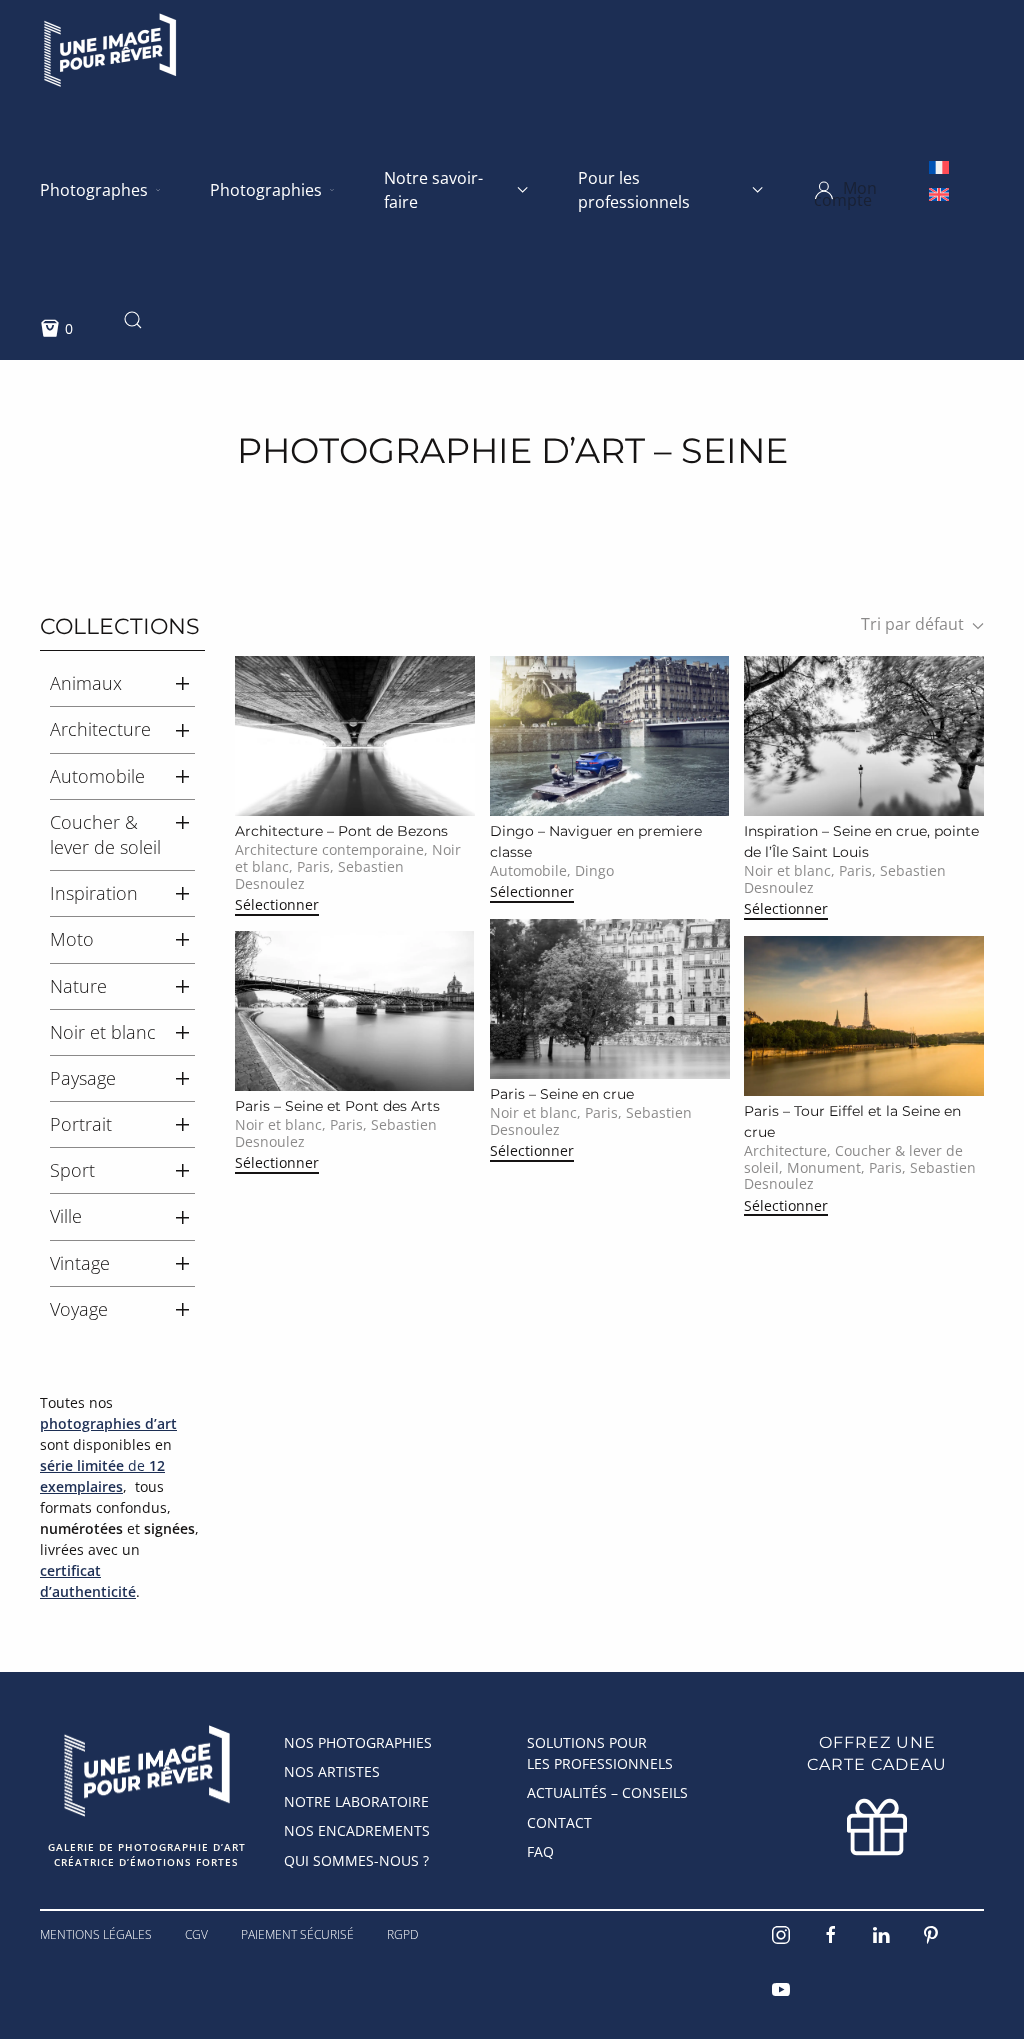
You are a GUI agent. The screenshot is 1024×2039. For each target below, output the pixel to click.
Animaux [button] (86, 683)
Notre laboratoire (356, 1801)
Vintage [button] (80, 1263)
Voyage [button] (79, 1309)
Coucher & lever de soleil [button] (105, 834)
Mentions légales (96, 1934)
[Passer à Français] (939, 166)
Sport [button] (72, 1170)
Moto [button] (72, 939)
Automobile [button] (97, 776)
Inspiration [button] (94, 893)
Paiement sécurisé (297, 1934)
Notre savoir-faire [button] (433, 190)
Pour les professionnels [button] (634, 190)
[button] (872, 190)
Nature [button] (78, 986)
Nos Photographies (358, 1742)
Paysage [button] (83, 1078)
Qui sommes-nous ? (356, 1860)
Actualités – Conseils (607, 1792)
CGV (196, 1934)
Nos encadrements (357, 1830)
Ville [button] (66, 1216)
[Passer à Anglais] (939, 193)
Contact (559, 1822)
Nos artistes (332, 1771)
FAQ (540, 1851)
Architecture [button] (100, 729)
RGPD (402, 1934)
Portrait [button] (81, 1124)
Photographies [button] (266, 190)
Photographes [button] (94, 190)
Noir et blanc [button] (103, 1032)
